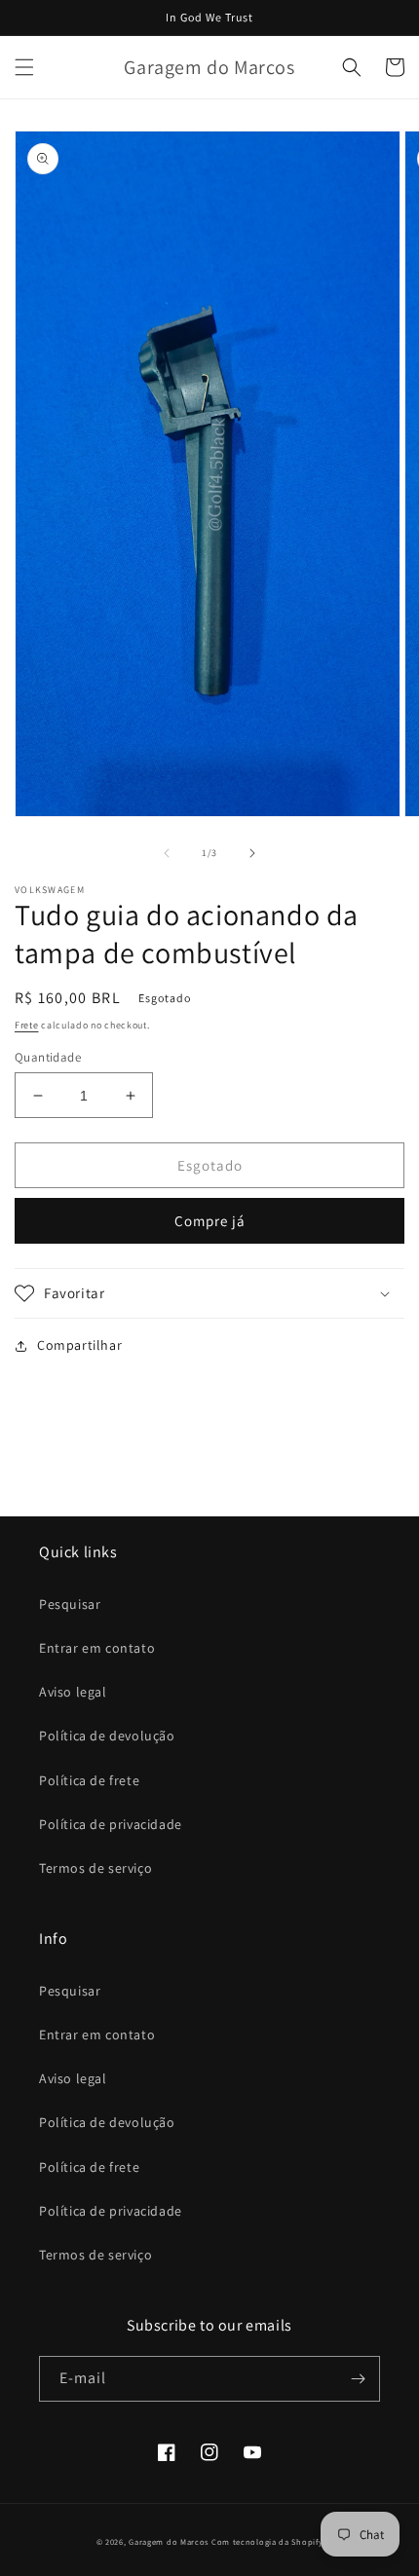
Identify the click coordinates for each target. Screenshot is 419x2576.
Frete (27, 1025)
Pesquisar (70, 1604)
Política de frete (89, 1780)
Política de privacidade (111, 1824)
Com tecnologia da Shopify (267, 2541)
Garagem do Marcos (169, 2541)
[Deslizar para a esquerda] (167, 853)
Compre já (210, 1221)
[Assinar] (358, 2379)
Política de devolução (107, 1736)
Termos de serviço (95, 1868)
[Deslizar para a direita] (252, 853)
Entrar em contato (97, 1648)
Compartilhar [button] (79, 1345)
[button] (24, 67)
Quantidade (48, 1057)
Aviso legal (73, 1692)
